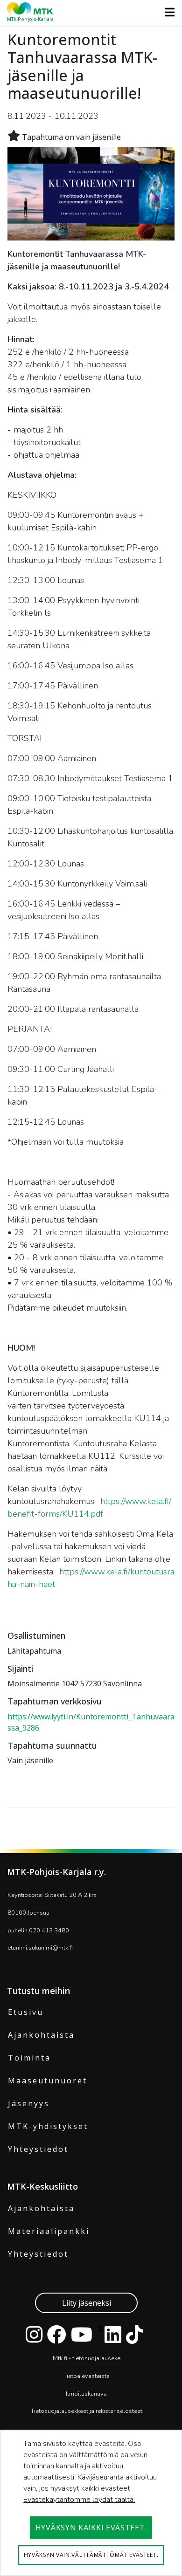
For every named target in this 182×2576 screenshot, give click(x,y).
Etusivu (26, 2012)
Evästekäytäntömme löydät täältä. (79, 2500)
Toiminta (29, 2058)
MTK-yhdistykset (48, 2126)
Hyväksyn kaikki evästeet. (91, 2528)
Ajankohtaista (41, 2035)
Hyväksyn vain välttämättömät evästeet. (91, 2555)
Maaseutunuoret (48, 2081)
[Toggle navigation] (167, 12)
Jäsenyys (29, 2103)
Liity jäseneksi (87, 2303)
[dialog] (91, 2503)
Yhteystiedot (38, 2149)
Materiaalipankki (49, 2231)
